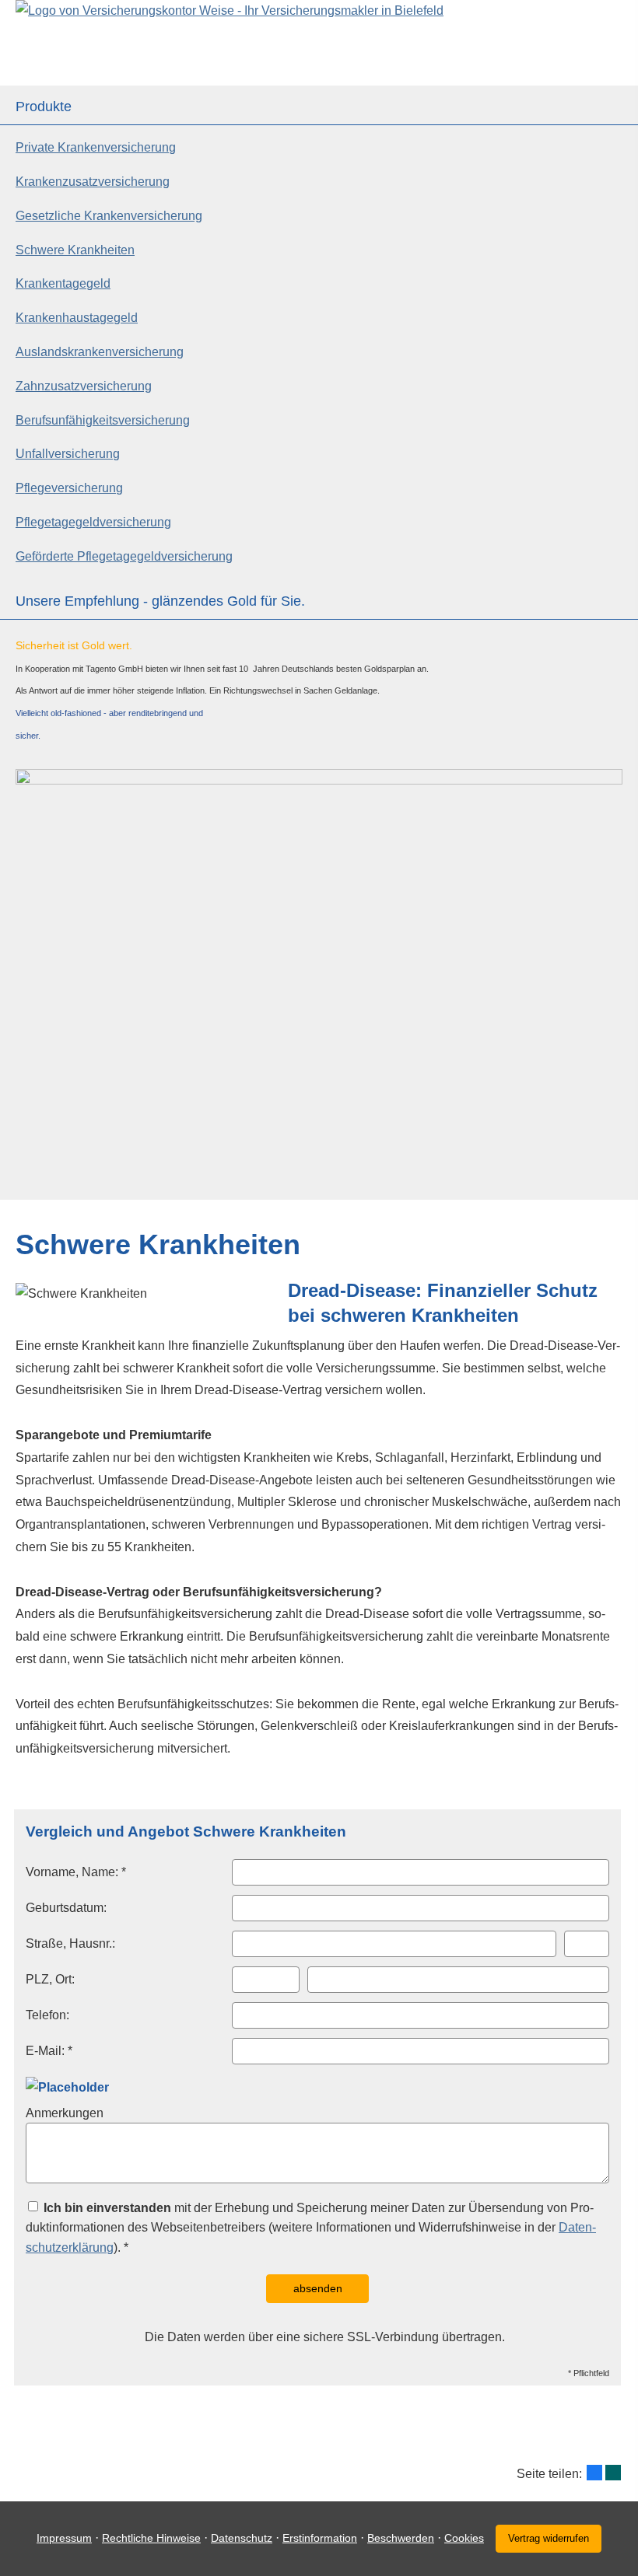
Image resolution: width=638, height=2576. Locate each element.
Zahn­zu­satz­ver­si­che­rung (84, 386)
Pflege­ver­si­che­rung (69, 488)
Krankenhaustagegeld (77, 318)
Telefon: (47, 2015)
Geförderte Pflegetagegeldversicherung (124, 556)
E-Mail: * (49, 2051)
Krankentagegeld (63, 283)
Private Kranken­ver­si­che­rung (96, 147)
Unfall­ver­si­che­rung (68, 454)
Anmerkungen (65, 2113)
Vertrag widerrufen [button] (549, 2538)
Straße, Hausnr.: (70, 1943)
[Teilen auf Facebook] (594, 2473)
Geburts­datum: (66, 1908)
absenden (318, 2288)
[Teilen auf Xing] (613, 2473)
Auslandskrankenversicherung (100, 352)
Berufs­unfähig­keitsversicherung (103, 420)
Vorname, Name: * (76, 1872)
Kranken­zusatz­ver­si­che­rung (93, 182)
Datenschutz (242, 2538)
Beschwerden (401, 2538)
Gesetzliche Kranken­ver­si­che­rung (109, 216)
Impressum (64, 2538)
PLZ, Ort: (50, 1979)
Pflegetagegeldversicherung (93, 522)
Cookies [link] (464, 2538)
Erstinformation (320, 2538)
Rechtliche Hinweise (151, 2538)
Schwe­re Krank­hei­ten (75, 250)
